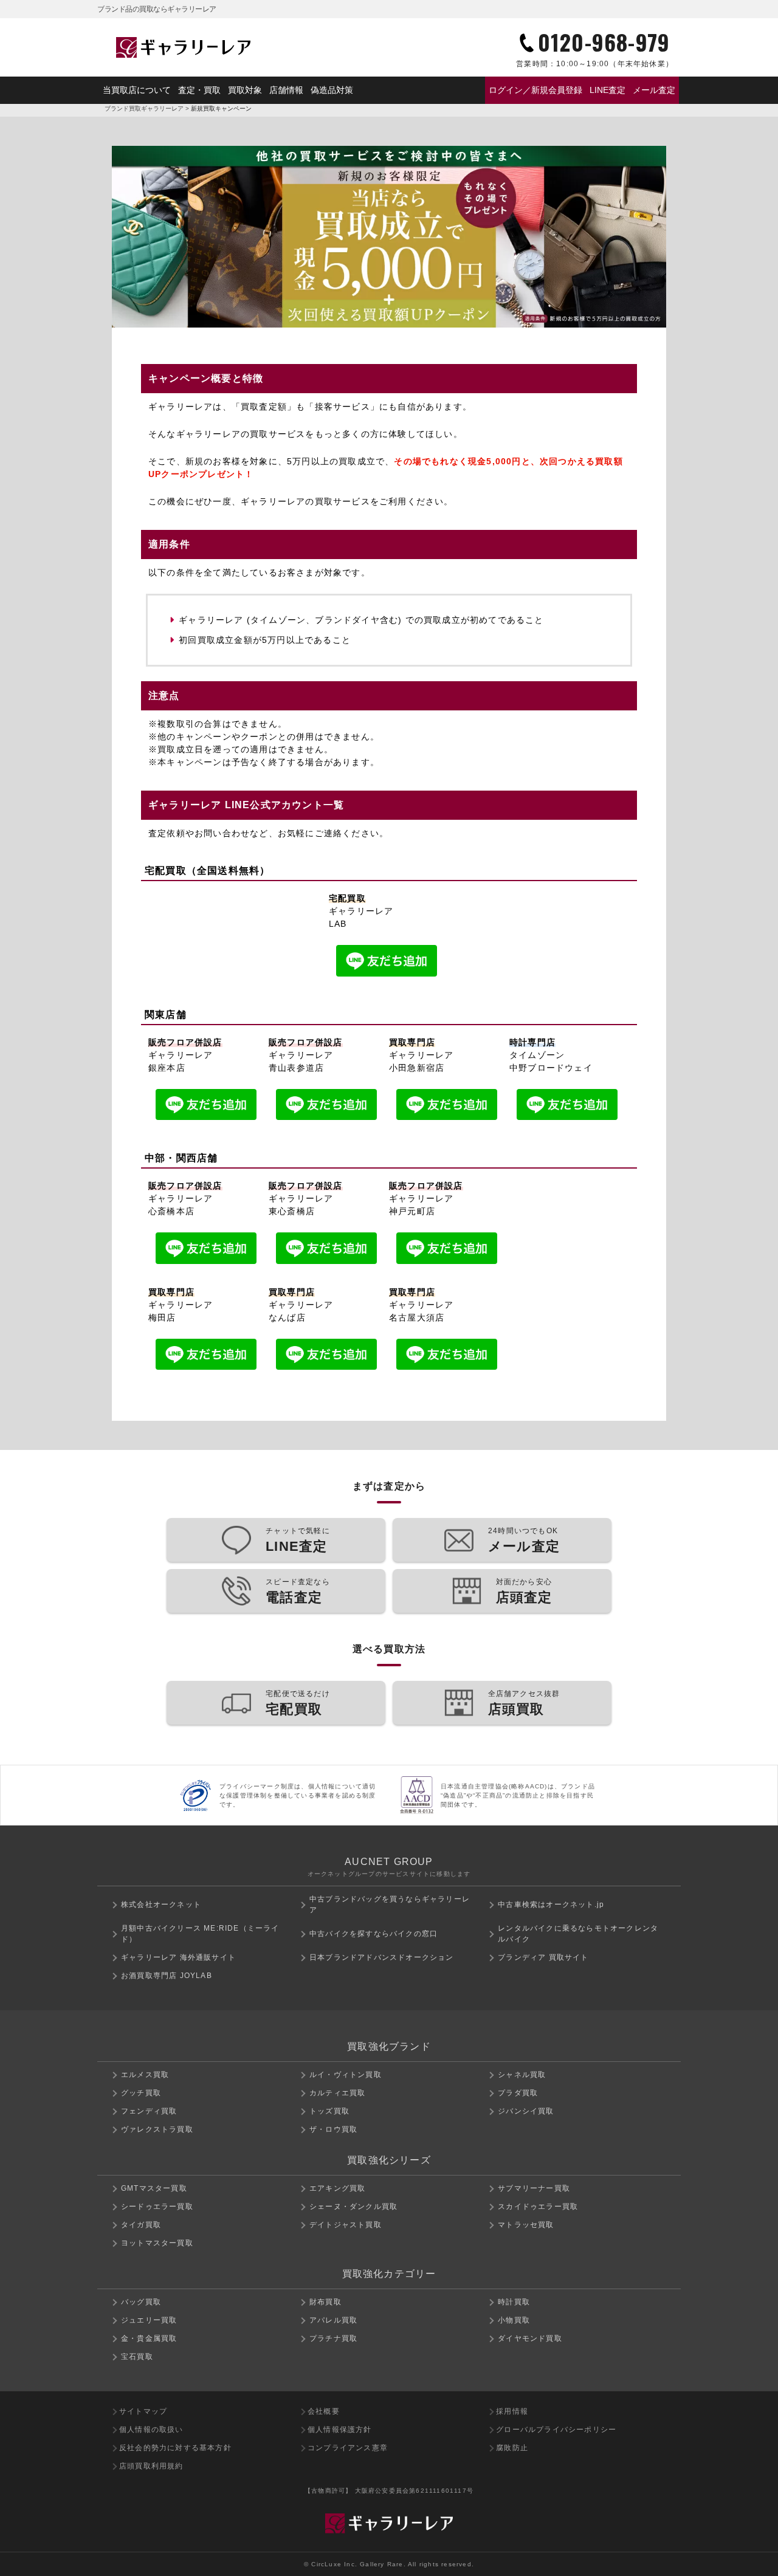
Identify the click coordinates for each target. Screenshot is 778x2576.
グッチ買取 (141, 2093)
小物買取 (514, 2320)
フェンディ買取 (149, 2111)
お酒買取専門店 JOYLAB (167, 1976)
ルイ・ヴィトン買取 (346, 2075)
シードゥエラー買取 (157, 2207)
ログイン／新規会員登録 (535, 90)
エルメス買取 (145, 2075)
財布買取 (325, 2302)
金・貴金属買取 (149, 2338)
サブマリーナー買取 (534, 2188)
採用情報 (512, 2411)
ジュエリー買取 (149, 2320)
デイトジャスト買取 (346, 2225)
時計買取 (514, 2302)
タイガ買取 (141, 2225)
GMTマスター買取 (154, 2188)
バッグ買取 (141, 2302)
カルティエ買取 (337, 2093)
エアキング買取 (337, 2188)
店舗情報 (286, 90)
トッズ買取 (329, 2111)
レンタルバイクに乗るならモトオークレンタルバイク (578, 1934)
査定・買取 (199, 90)
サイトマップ (143, 2411)
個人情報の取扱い (151, 2430)
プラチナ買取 (333, 2338)
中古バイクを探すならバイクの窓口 (374, 1934)
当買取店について (137, 90)
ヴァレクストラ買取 (157, 2129)
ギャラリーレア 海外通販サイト (178, 1957)
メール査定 (654, 90)
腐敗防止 (512, 2448)
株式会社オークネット (161, 1905)
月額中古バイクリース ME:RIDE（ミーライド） (200, 1934)
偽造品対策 (332, 90)
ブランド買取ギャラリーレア (144, 108)
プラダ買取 (518, 2093)
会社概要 (324, 2411)
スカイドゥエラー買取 (538, 2207)
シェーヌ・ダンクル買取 (353, 2207)
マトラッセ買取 (526, 2225)
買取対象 (245, 90)
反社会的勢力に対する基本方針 (175, 2448)
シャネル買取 (522, 2075)
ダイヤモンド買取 (530, 2338)
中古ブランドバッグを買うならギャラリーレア (390, 1905)
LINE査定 (608, 90)
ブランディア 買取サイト (543, 1957)
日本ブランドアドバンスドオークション (382, 1957)
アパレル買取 (333, 2320)
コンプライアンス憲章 (348, 2448)
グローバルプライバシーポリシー (556, 2430)
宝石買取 (137, 2357)
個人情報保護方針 (340, 2430)
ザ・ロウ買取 (333, 2129)
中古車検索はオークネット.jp (551, 1905)
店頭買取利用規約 (151, 2466)
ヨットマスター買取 (157, 2243)
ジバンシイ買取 (526, 2111)
